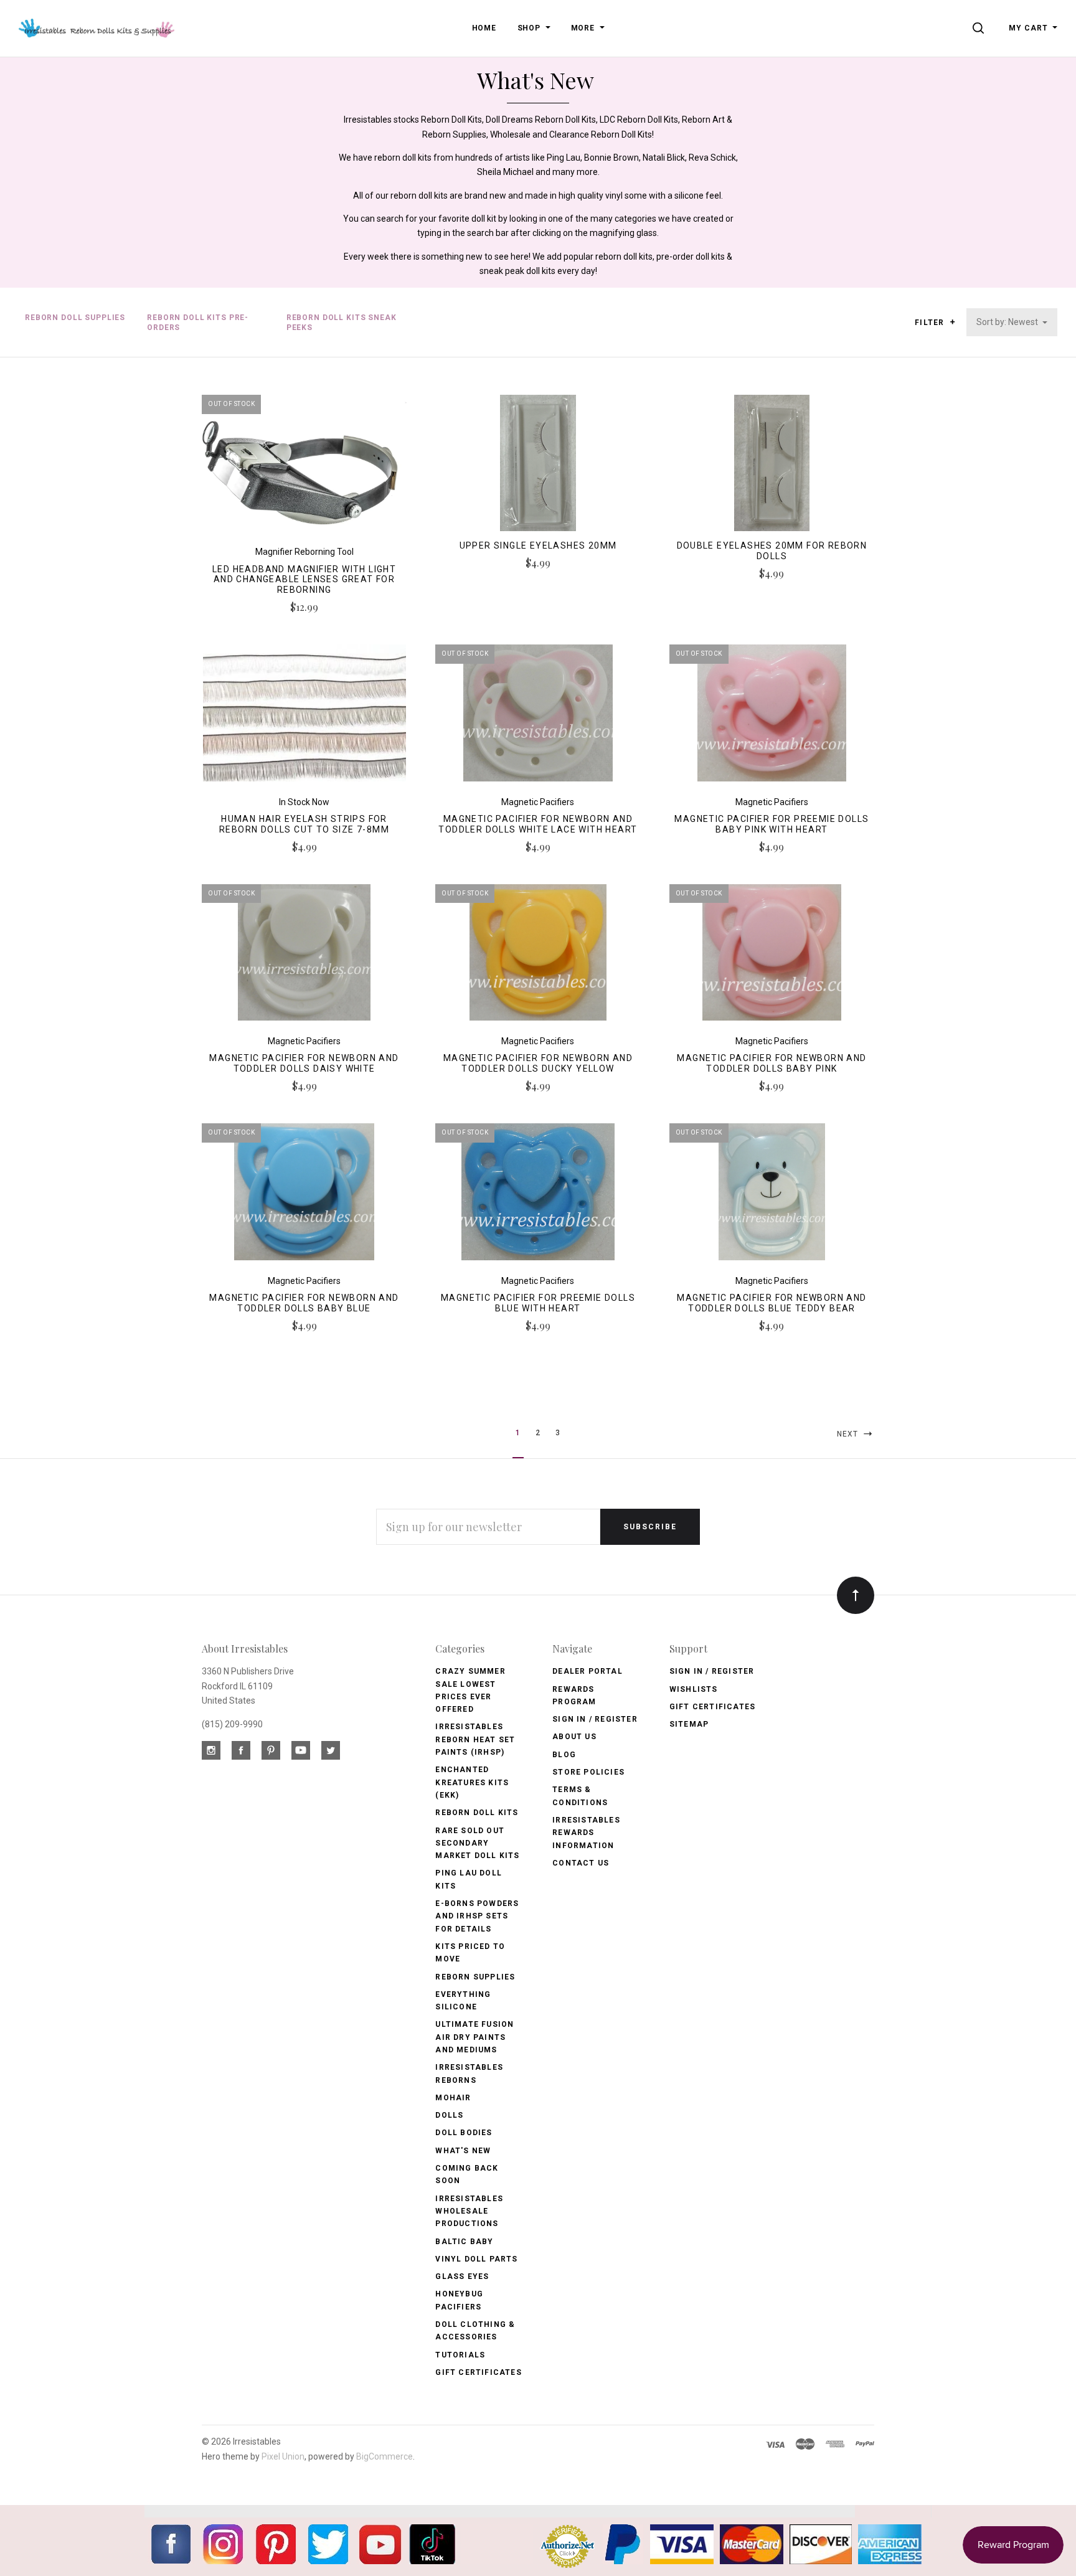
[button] (952, 322)
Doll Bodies (464, 2133)
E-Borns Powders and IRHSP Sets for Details (477, 1916)
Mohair (453, 2098)
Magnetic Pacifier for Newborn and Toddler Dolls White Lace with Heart (538, 824)
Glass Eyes (462, 2276)
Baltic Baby (464, 2242)
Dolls (449, 2115)
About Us (574, 1737)
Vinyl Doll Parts (476, 2259)
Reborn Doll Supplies (75, 318)
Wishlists (694, 1689)
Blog (564, 1755)
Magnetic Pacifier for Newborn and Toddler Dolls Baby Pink (772, 1063)
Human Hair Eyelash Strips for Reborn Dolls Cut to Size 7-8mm (304, 824)
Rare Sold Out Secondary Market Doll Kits (477, 1843)
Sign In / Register (595, 1719)
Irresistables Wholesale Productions (469, 2211)
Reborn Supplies (475, 1977)
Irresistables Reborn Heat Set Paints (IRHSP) (475, 1739)
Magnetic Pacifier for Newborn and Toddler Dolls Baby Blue (304, 1303)
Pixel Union (283, 2456)
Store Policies (588, 1772)
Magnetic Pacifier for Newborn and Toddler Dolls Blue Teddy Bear (772, 1303)
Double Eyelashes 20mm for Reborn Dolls (772, 551)
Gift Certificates (478, 2372)
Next (849, 1434)
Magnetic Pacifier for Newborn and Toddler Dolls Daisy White (304, 1063)
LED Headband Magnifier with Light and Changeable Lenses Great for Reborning (304, 580)
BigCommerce (385, 2456)
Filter (931, 323)
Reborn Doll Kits (477, 1813)
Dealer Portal (588, 1671)
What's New (463, 2151)
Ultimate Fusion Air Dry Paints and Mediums (474, 2037)
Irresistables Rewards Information (586, 1833)
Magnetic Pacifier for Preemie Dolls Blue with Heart (538, 1303)
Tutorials (460, 2355)
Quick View (304, 468)
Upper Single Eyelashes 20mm (538, 545)
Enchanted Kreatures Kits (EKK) (472, 1782)
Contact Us (581, 1863)
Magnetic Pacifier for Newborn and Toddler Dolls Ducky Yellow (538, 1063)
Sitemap (689, 1724)
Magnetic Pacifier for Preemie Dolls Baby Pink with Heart (772, 824)
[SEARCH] (980, 28)
